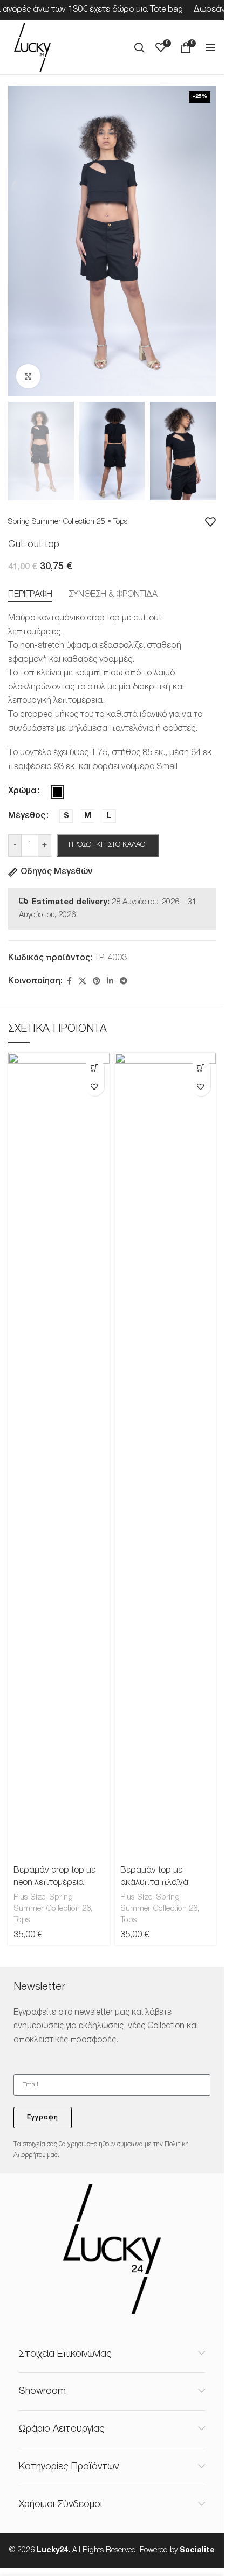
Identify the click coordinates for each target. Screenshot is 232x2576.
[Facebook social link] (69, 982)
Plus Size (29, 1897)
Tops (120, 522)
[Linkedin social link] (110, 982)
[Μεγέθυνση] (28, 376)
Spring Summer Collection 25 (57, 522)
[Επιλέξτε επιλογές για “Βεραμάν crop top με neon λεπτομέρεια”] (95, 1068)
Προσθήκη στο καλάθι (108, 845)
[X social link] (83, 982)
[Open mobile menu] (210, 47)
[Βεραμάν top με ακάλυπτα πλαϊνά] (165, 1457)
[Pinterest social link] (97, 982)
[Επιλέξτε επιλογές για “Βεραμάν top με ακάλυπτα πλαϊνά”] (201, 1068)
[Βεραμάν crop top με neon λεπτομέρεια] (59, 1457)
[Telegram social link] (124, 982)
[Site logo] (32, 47)
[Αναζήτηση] (139, 47)
